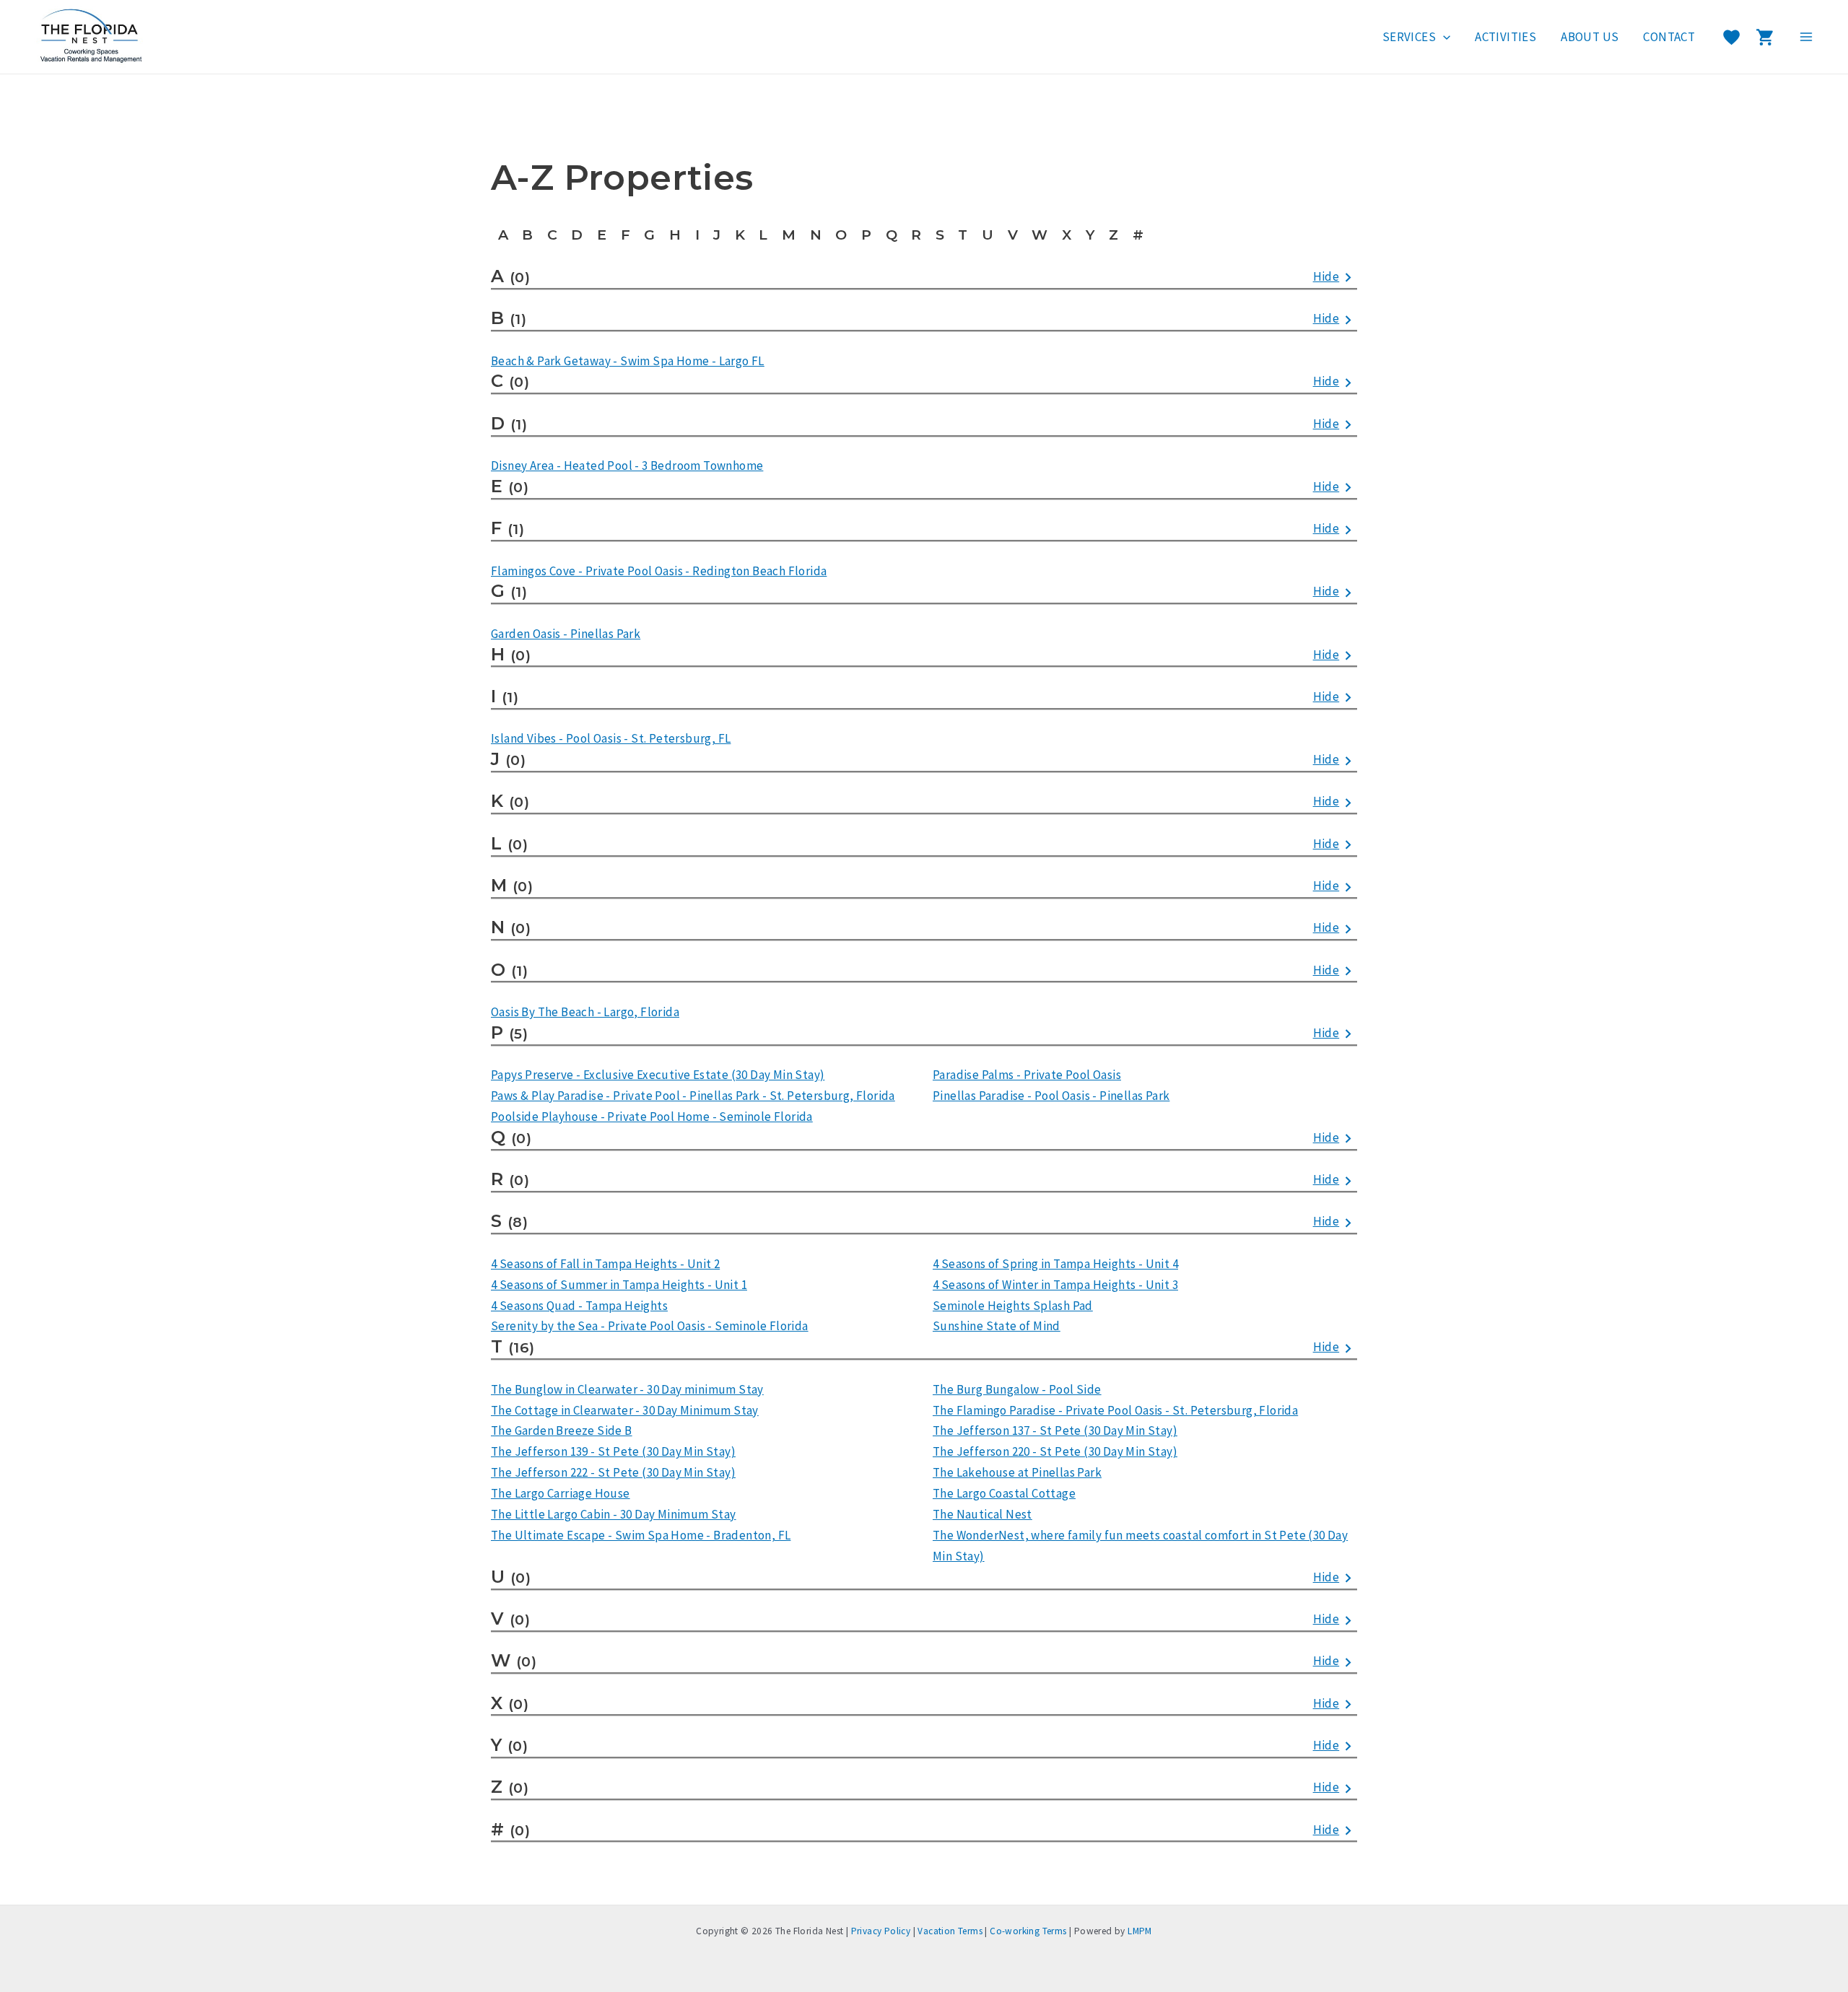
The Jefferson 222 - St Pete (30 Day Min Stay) (613, 1472)
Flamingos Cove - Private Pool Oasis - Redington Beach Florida (659, 571)
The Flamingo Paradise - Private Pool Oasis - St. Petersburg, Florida (1115, 1410)
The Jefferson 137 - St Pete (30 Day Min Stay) (1055, 1430)
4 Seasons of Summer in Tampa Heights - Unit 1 (619, 1285)
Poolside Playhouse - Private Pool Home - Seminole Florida (652, 1117)
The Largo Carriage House (561, 1493)
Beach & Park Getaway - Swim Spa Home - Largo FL (628, 361)
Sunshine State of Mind (997, 1326)
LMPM (1140, 1931)
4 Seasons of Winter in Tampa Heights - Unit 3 (1055, 1285)
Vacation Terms (950, 1931)
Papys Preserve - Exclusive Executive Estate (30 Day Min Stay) (658, 1075)
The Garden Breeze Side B (562, 1430)
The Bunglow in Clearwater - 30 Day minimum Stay (627, 1389)
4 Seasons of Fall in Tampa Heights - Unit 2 (605, 1264)
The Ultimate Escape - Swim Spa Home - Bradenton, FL (641, 1535)
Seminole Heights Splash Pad (1013, 1306)
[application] (1443, 37)
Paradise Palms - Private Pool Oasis (1027, 1075)
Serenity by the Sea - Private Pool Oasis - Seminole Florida (650, 1326)
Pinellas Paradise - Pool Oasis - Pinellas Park (1051, 1096)
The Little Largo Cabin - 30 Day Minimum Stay (614, 1514)
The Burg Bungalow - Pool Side (1017, 1389)
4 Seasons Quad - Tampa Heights (579, 1306)
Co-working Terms (1028, 1931)
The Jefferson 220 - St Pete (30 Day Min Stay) (1055, 1451)
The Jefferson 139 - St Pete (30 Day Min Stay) (613, 1451)
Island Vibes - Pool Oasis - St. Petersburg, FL (611, 738)
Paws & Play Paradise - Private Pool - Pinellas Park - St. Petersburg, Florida (693, 1096)
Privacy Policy (881, 1931)
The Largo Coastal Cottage (1004, 1493)
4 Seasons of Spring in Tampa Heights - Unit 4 (1055, 1264)
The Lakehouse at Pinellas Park (1017, 1472)
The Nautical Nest (982, 1514)
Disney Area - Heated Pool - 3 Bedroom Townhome (627, 466)
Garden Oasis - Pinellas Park (566, 634)
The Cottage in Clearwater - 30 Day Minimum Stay (625, 1410)
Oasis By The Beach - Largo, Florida (585, 1012)
